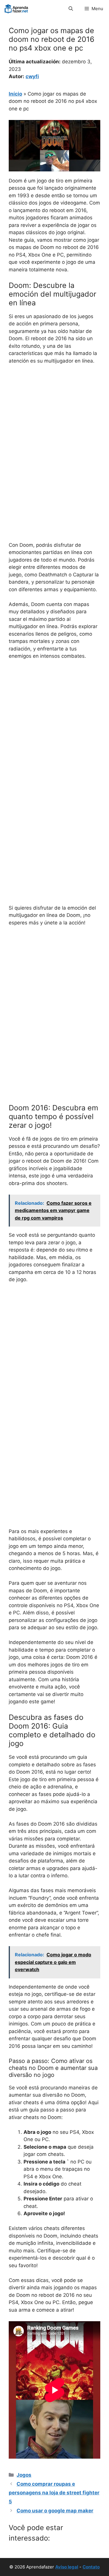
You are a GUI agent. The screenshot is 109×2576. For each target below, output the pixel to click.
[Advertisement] (54, 427)
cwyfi (32, 76)
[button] (71, 9)
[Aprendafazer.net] (17, 9)
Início (15, 94)
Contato (91, 2567)
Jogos (24, 2475)
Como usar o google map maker (55, 2511)
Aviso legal (67, 2567)
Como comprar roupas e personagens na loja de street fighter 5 (54, 2493)
